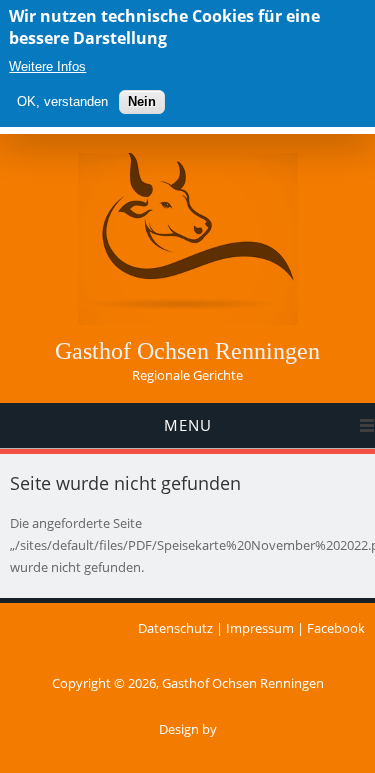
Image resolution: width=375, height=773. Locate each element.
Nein (142, 101)
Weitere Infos (47, 66)
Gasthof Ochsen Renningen (187, 351)
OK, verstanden (62, 101)
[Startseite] (188, 320)
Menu (188, 425)
